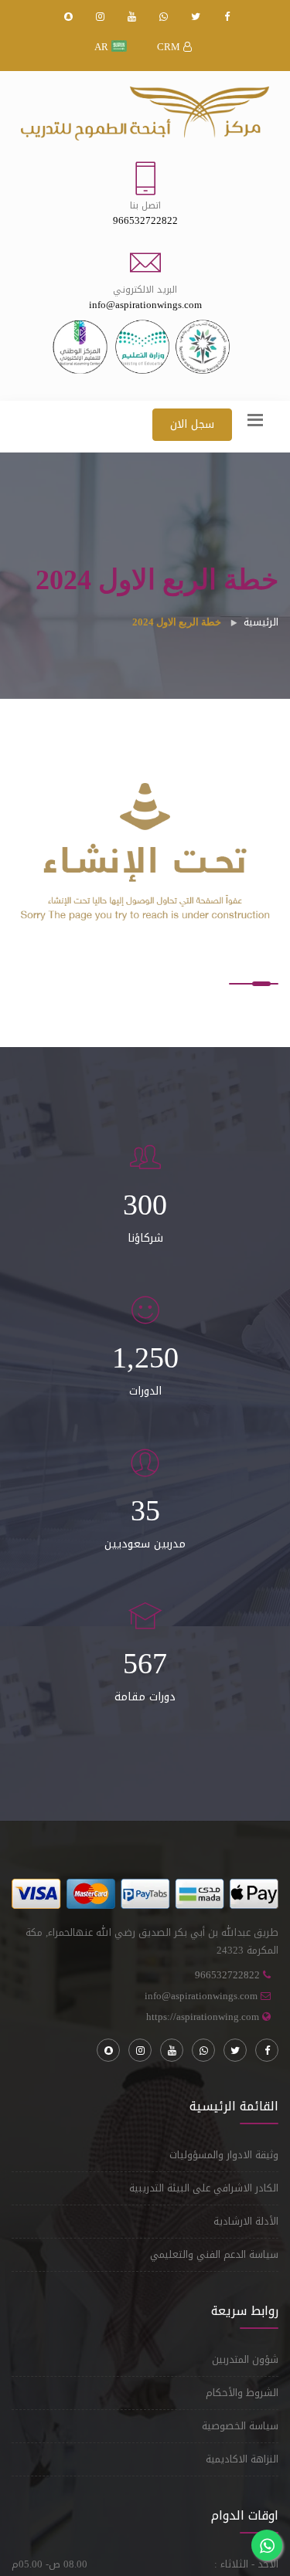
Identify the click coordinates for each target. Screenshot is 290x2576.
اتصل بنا (145, 205)
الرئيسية (261, 622)
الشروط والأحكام (242, 2393)
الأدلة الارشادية (246, 2221)
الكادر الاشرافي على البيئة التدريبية (204, 2188)
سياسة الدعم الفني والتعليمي (214, 2254)
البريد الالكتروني (145, 290)
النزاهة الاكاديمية (242, 2459)
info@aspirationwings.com (201, 1996)
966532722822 (227, 1975)
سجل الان (192, 424)
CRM (170, 47)
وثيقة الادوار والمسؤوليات (224, 2155)
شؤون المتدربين (245, 2359)
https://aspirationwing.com (203, 2017)
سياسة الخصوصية (240, 2426)
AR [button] (103, 47)
